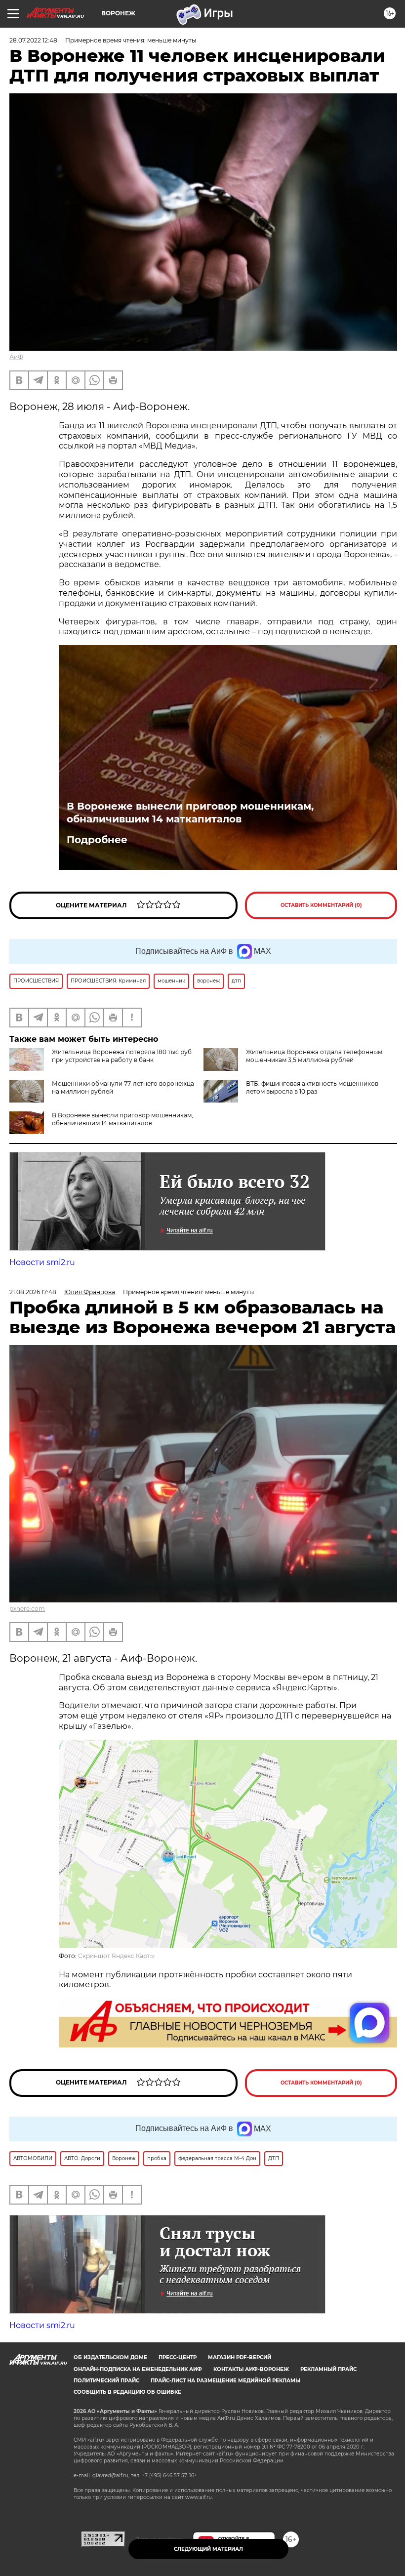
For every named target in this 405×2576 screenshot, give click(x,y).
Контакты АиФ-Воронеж (251, 2369)
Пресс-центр (178, 2357)
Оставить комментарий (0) (321, 905)
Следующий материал (208, 2549)
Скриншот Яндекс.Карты (116, 1956)
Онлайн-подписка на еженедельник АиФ (138, 2369)
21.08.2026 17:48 (33, 1292)
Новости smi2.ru (42, 1262)
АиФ (16, 357)
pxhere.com (27, 1609)
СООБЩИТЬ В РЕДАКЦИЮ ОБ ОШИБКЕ (127, 2392)
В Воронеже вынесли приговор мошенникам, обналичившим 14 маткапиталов (190, 813)
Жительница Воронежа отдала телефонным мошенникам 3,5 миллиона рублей (314, 1056)
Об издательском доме (110, 2357)
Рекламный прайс (328, 2369)
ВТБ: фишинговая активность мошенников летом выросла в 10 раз (312, 1087)
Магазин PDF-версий (240, 2357)
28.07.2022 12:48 (33, 40)
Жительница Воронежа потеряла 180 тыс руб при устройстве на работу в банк (122, 1056)
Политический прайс (106, 2381)
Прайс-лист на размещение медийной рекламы (225, 2381)
